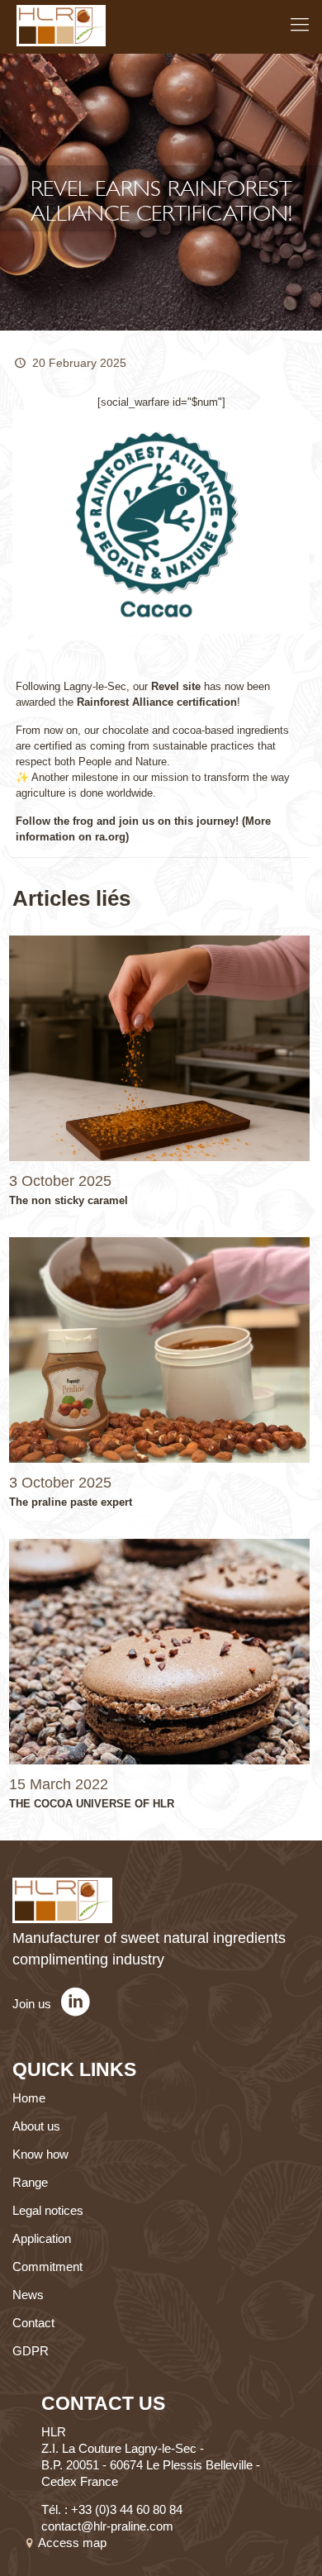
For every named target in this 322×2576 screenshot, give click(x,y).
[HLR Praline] (61, 25)
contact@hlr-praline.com (107, 2526)
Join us (33, 2004)
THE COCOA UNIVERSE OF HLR (92, 1804)
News (28, 2295)
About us (36, 2126)
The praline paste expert (71, 1502)
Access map (74, 2543)
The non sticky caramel (69, 1200)
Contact (33, 2323)
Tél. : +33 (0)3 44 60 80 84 (112, 2509)
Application (42, 2238)
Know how (40, 2154)
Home (29, 2098)
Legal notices (48, 2210)
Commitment (47, 2266)
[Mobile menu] (300, 25)
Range (30, 2182)
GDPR (31, 2351)
